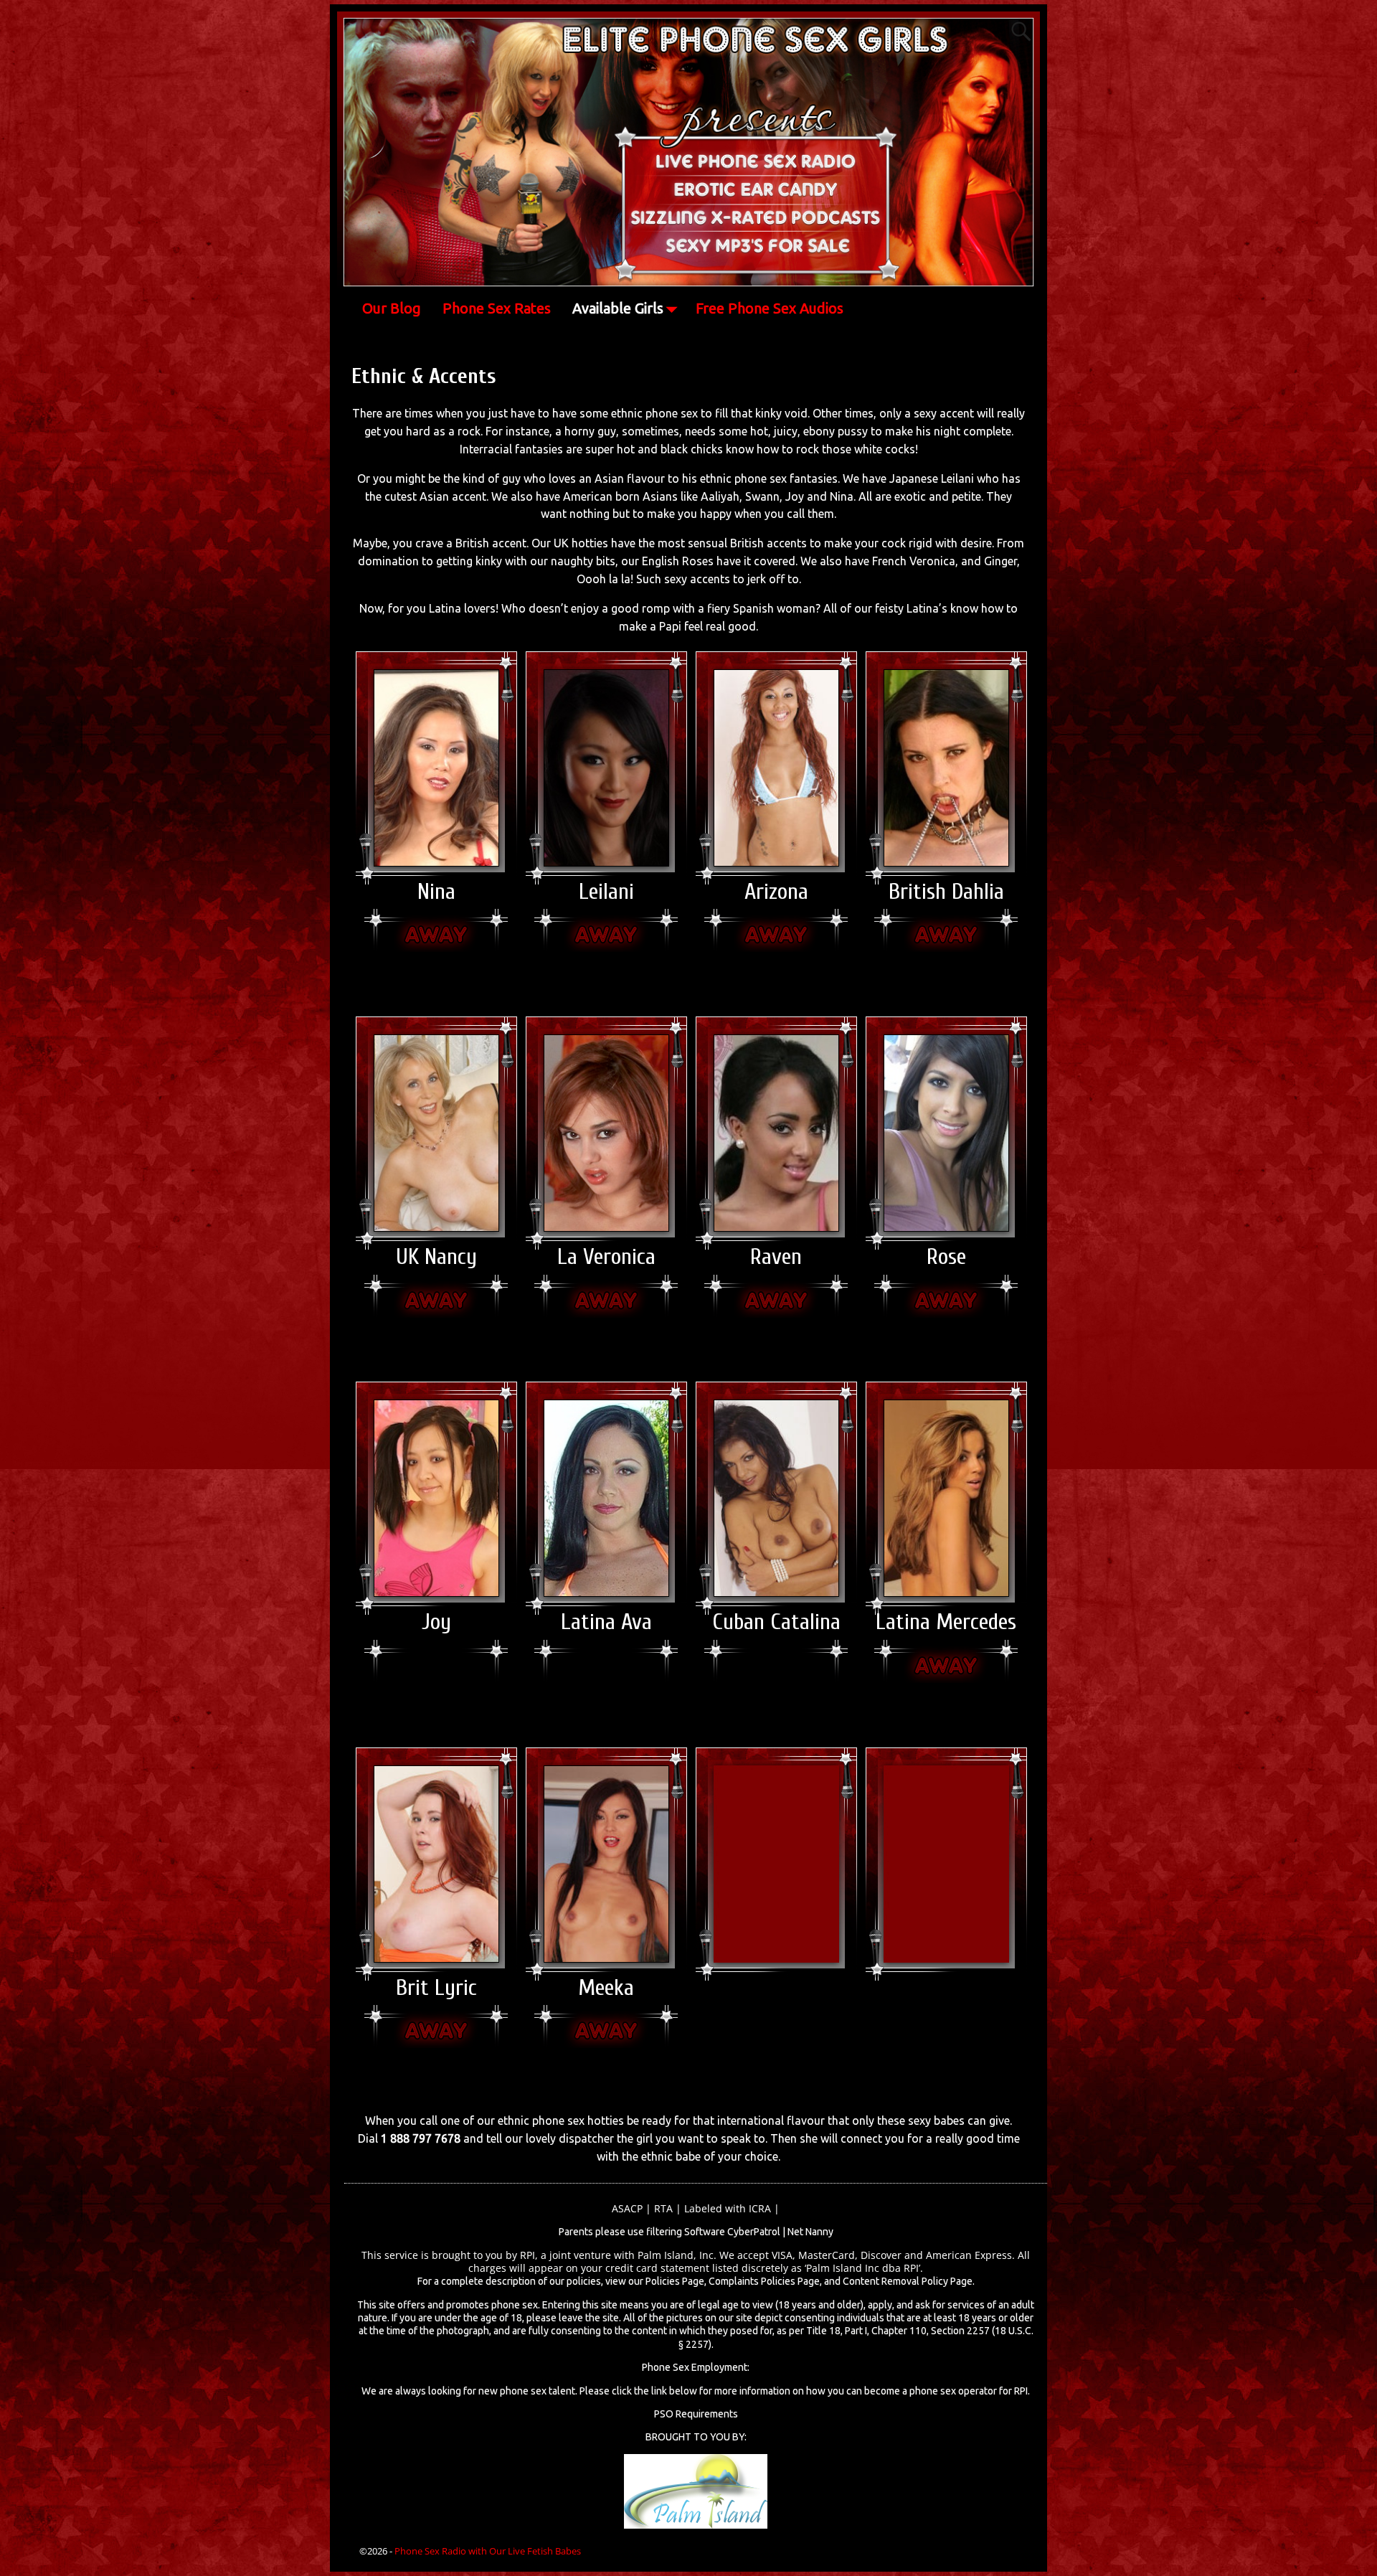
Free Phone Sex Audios (770, 308)
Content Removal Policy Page (908, 2281)
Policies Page (675, 2281)
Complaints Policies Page (764, 2281)
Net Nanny (810, 2232)
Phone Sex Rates (497, 308)
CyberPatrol (754, 2232)
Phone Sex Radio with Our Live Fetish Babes (488, 2551)
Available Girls (618, 308)
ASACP (627, 2208)
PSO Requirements (696, 2414)
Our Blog (392, 308)
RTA (663, 2208)
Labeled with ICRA (728, 2208)
